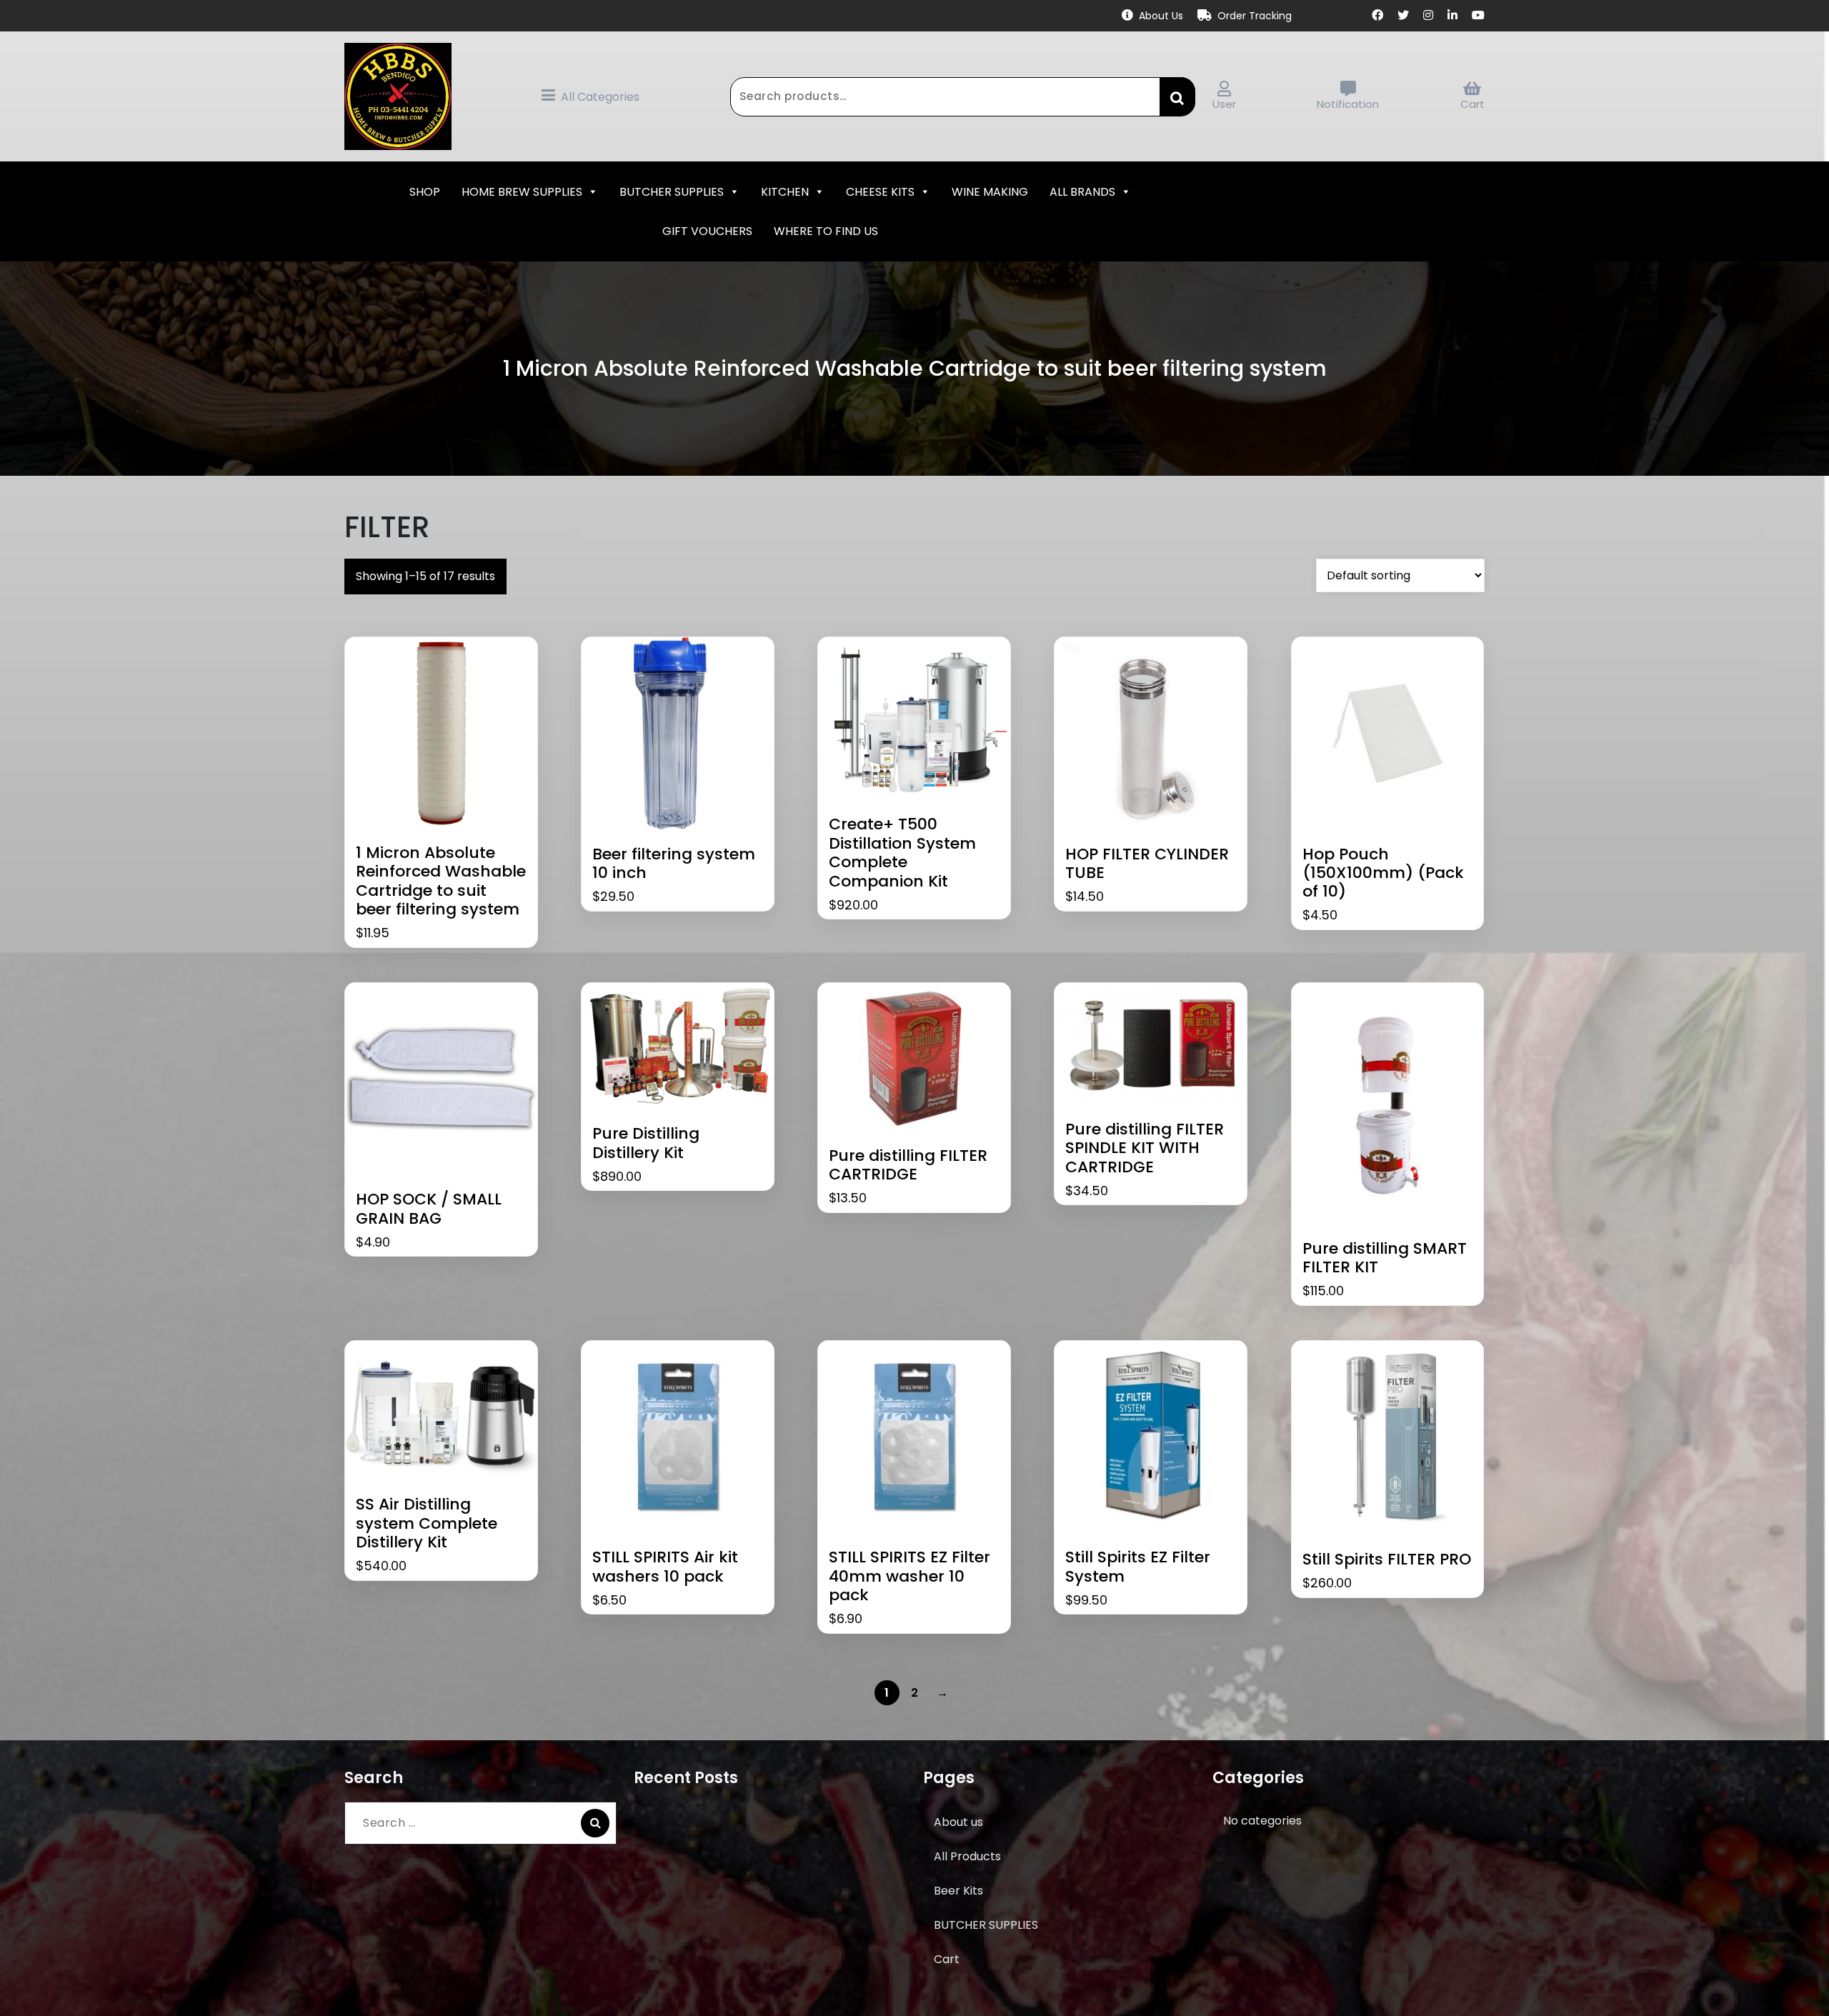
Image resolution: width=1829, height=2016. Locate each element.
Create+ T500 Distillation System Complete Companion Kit (902, 853)
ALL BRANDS (1082, 192)
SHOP (425, 192)
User (1224, 104)
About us (958, 1822)
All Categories (600, 97)
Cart (1472, 104)
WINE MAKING (990, 192)
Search (1177, 96)
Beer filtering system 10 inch (674, 864)
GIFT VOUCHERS (707, 231)
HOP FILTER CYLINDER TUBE (1147, 864)
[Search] (595, 1823)
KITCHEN (785, 192)
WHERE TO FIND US (826, 231)
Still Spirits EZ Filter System (1138, 1567)
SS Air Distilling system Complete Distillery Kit (427, 1523)
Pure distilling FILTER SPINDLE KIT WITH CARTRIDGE (1145, 1148)
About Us (1161, 16)
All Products (967, 1856)
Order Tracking (1255, 16)
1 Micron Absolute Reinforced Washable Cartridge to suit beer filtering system (441, 882)
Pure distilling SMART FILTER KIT (1385, 1258)
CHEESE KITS (880, 192)
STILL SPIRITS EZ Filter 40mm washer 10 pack (909, 1576)
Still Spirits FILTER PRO (1387, 1560)
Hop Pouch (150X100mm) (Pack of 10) (1383, 873)
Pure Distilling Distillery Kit (646, 1143)
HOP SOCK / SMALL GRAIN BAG (429, 1209)
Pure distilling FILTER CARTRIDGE (908, 1166)
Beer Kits (958, 1891)
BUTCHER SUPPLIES (672, 192)
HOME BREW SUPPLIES (522, 192)
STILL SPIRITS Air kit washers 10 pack (665, 1567)
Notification (1348, 104)
